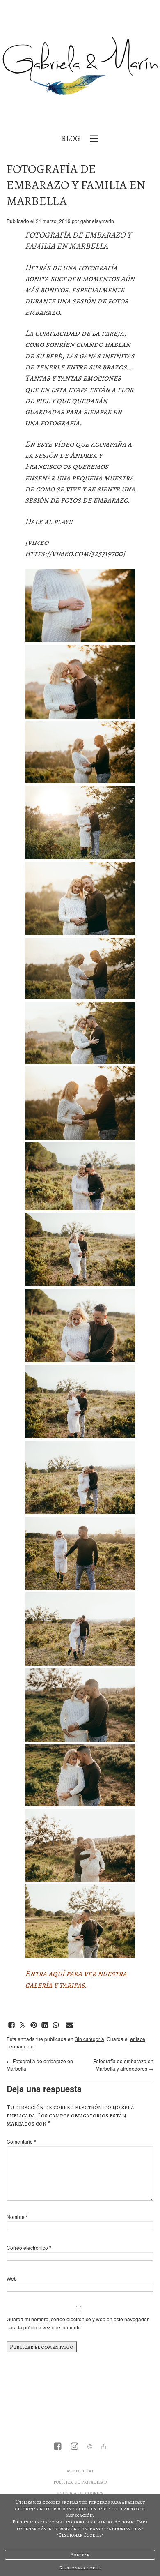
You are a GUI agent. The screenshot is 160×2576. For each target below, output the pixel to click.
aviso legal (80, 2471)
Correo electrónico (29, 2247)
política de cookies (80, 2493)
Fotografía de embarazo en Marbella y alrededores (123, 2065)
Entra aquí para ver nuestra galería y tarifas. (76, 1979)
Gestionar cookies (80, 2568)
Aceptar (80, 2555)
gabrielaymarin (97, 221)
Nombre (17, 2217)
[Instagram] (74, 2447)
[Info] (90, 2447)
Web (12, 2278)
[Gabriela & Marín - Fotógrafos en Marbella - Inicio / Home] (80, 66)
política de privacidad (80, 2482)
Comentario (21, 2141)
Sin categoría (89, 2039)
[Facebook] (58, 2447)
